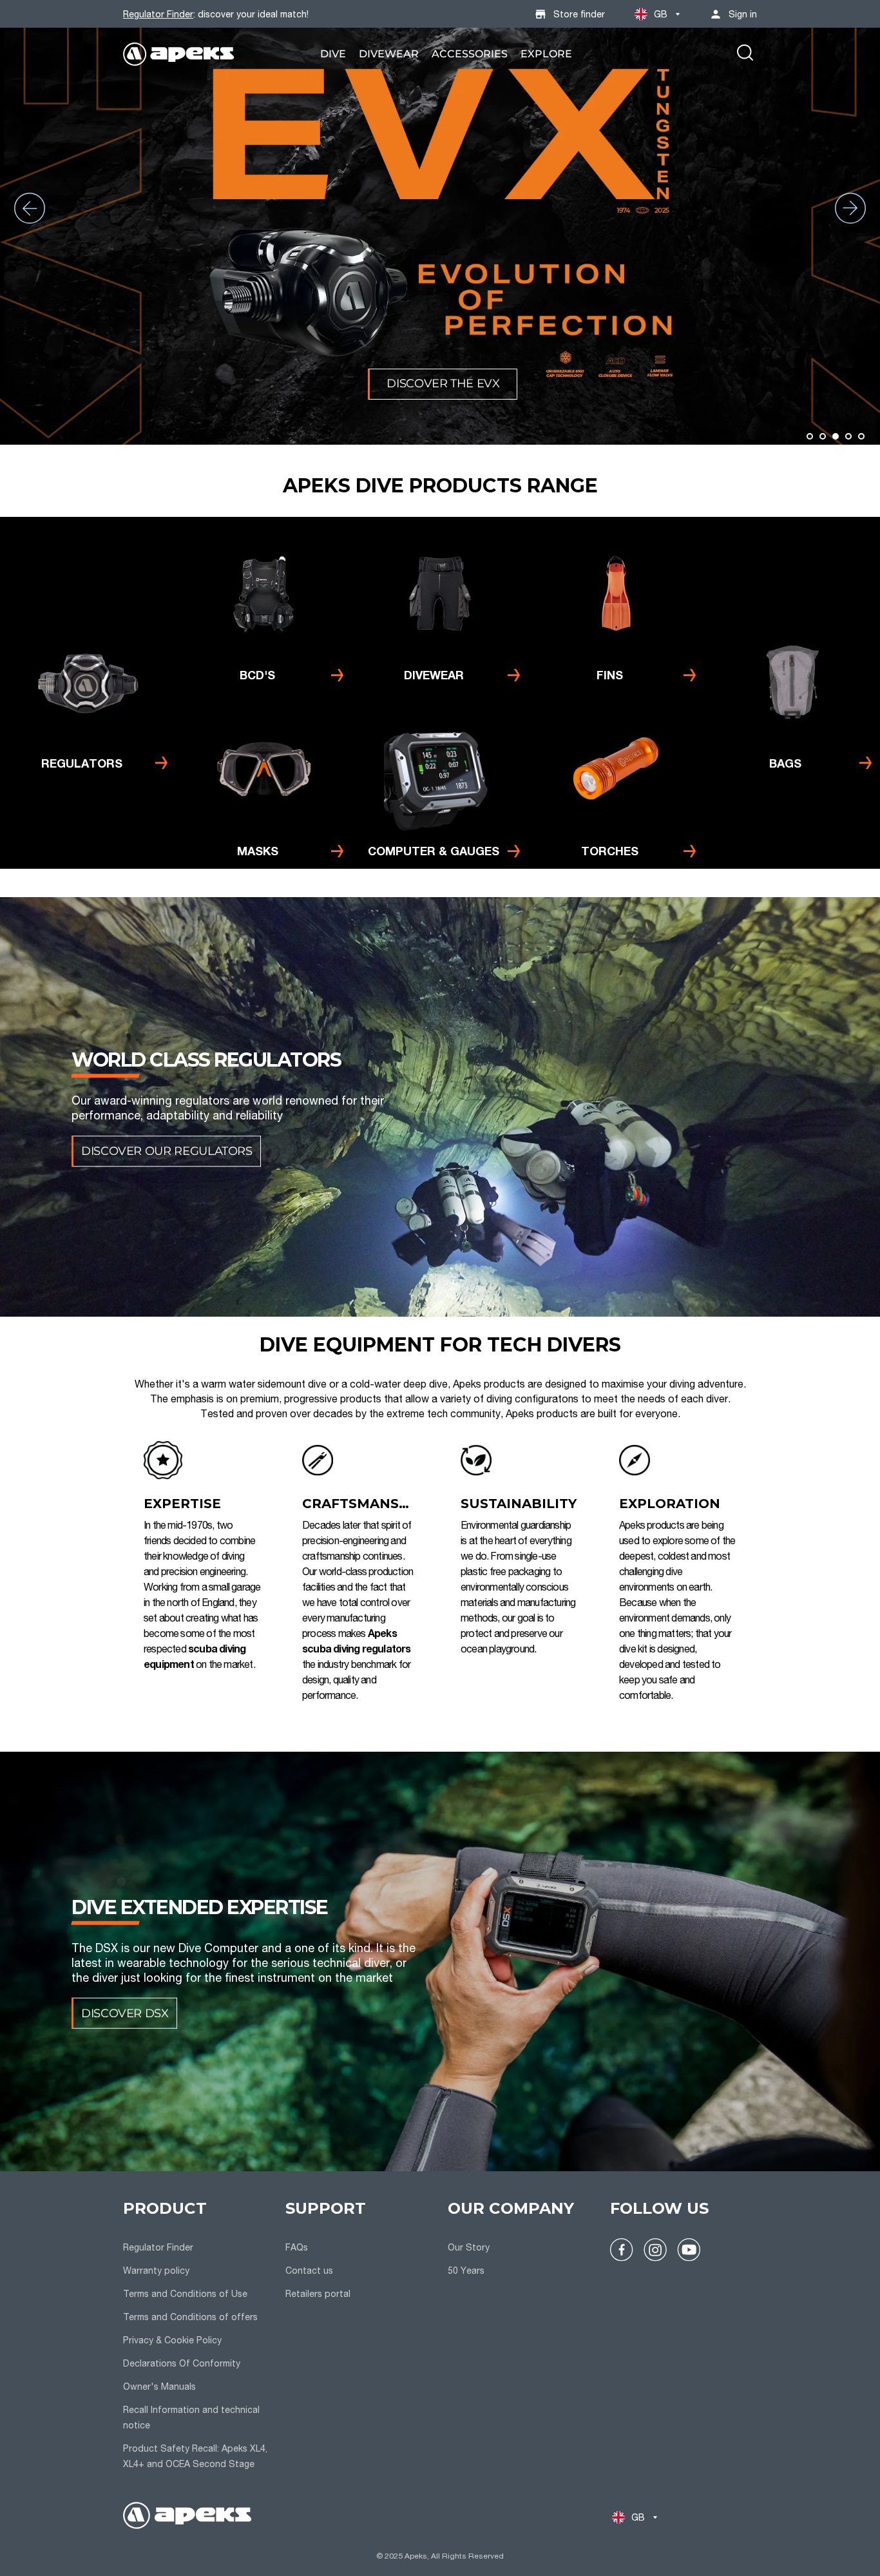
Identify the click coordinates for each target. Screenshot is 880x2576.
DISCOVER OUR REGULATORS (167, 1151)
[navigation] (196, 2336)
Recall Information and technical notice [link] (191, 2417)
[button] (810, 436)
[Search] (745, 54)
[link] (333, 54)
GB (661, 14)
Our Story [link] (469, 2247)
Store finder (579, 14)
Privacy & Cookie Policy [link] (172, 2340)
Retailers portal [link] (318, 2293)
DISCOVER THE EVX (443, 383)
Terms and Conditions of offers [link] (190, 2317)
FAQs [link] (297, 2247)
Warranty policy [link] (156, 2270)
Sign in (743, 14)
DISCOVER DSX (125, 2013)
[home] (187, 2517)
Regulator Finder (158, 14)
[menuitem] (333, 54)
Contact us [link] (309, 2270)
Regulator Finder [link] (158, 2247)
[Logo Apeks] (179, 54)
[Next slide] (850, 208)
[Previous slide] (30, 208)
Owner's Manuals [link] (159, 2386)
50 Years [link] (466, 2270)
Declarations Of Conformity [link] (182, 2363)
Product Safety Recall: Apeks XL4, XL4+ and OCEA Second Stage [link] (195, 2456)
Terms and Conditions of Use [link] (185, 2293)
